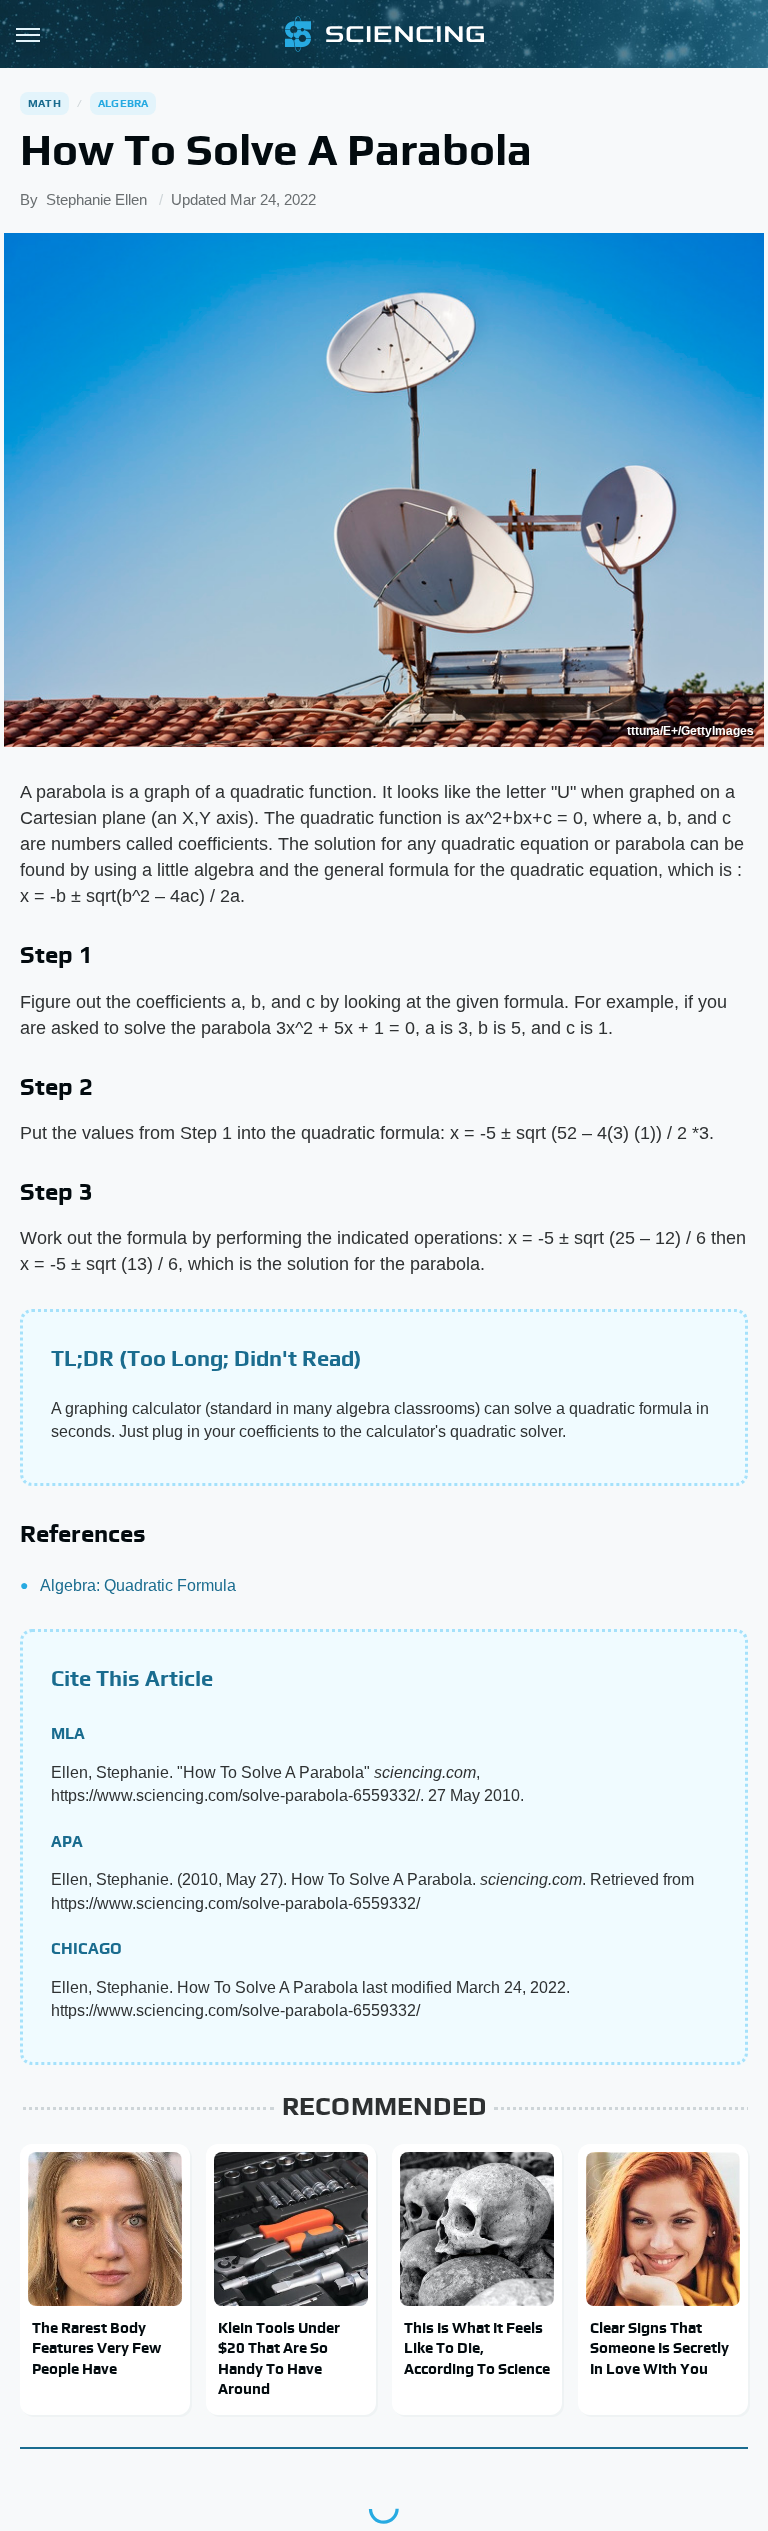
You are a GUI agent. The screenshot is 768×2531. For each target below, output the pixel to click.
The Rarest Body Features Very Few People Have (96, 2348)
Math (44, 103)
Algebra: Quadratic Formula (138, 1585)
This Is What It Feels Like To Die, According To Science (477, 2348)
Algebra (123, 103)
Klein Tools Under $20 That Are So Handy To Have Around (279, 2358)
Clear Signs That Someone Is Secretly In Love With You (659, 2348)
